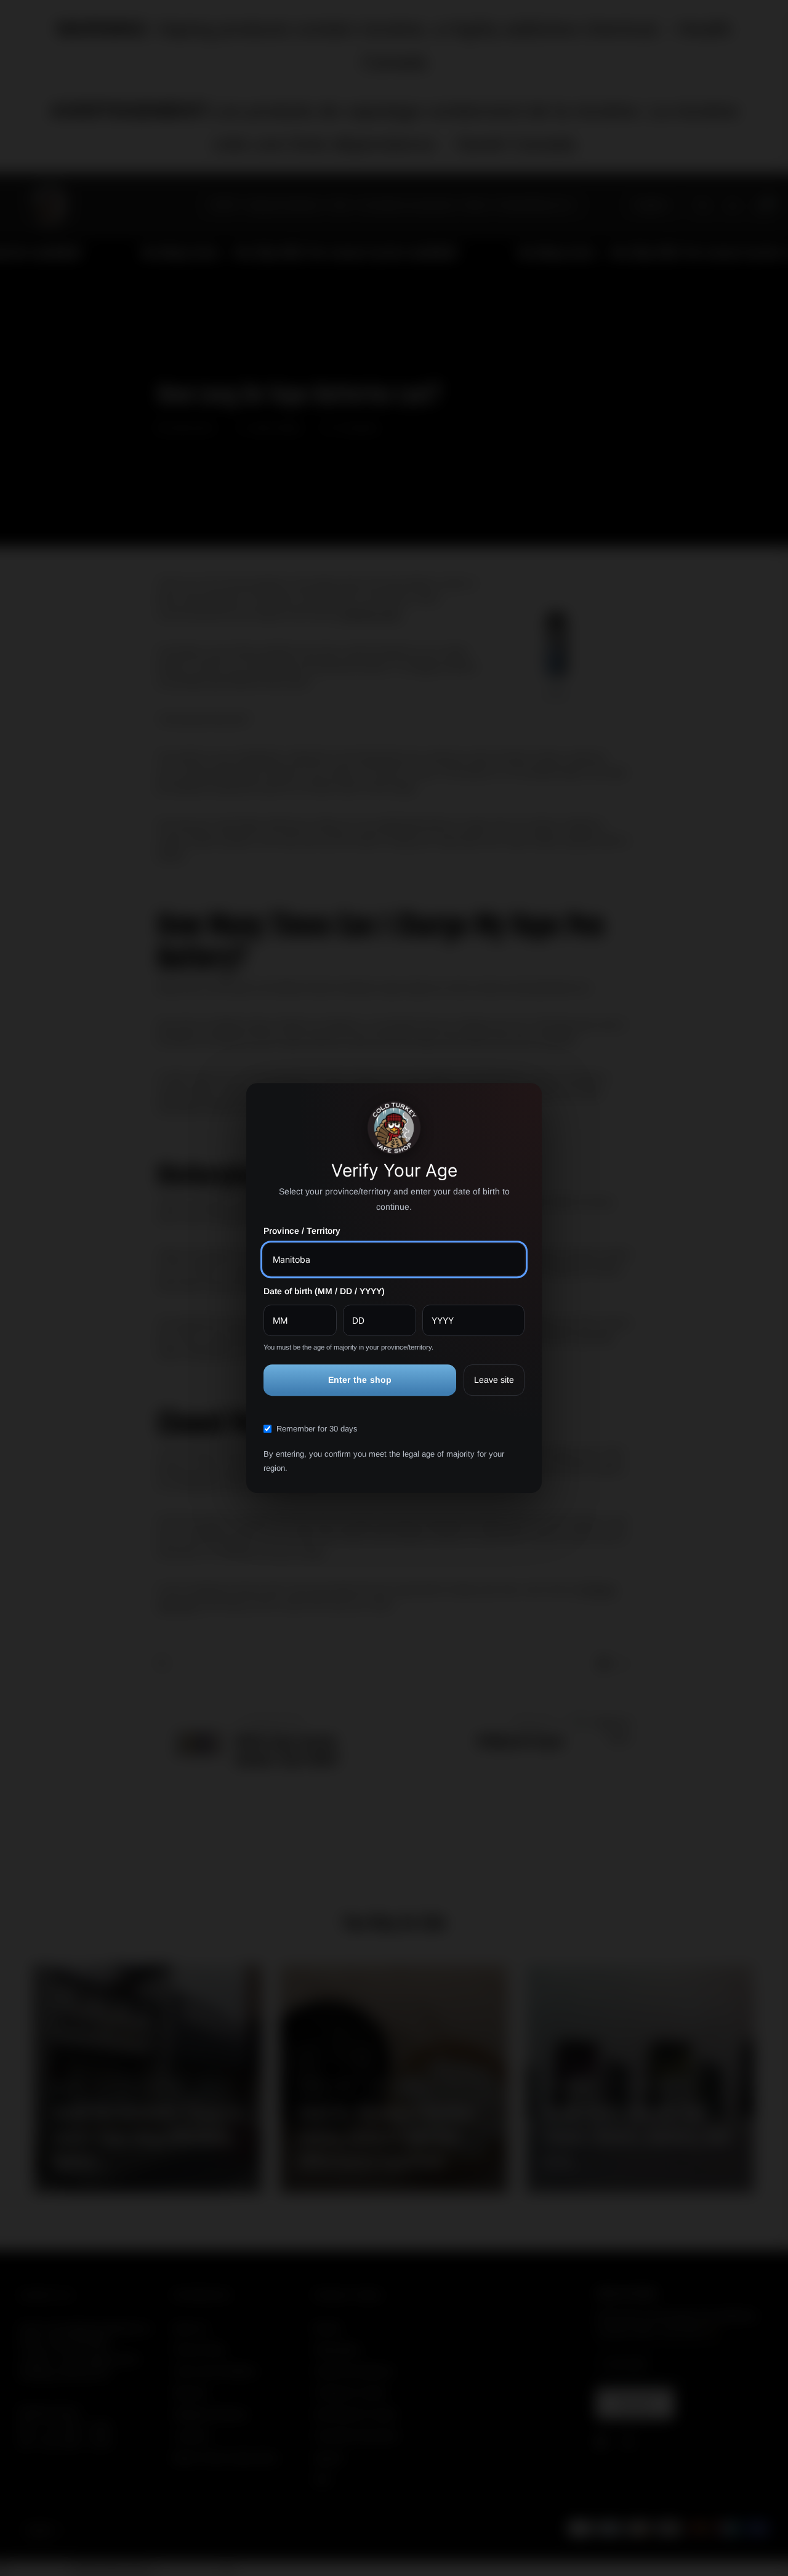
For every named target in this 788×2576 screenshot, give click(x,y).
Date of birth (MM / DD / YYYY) (324, 1291)
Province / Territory (302, 1231)
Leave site (494, 1380)
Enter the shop (360, 1380)
